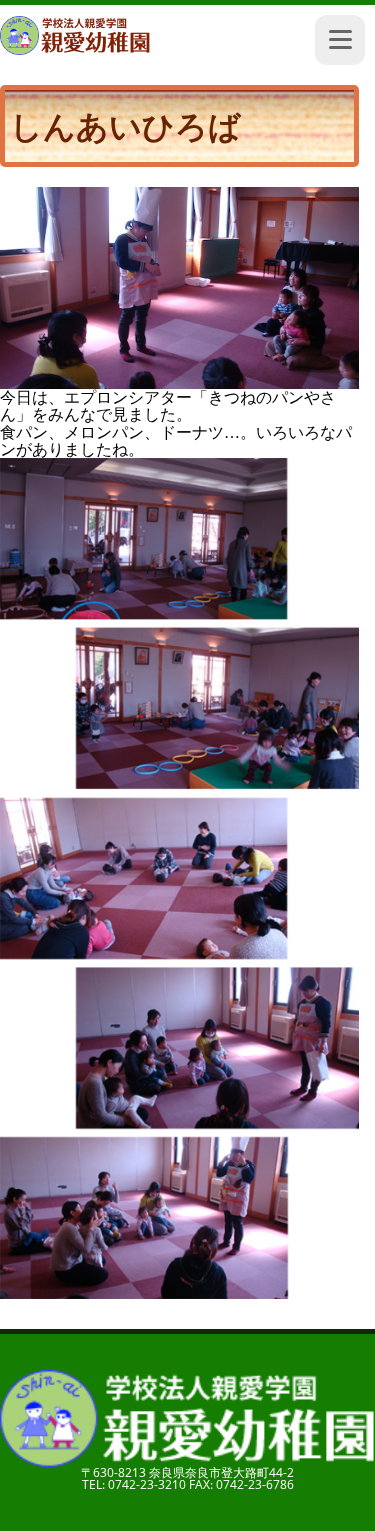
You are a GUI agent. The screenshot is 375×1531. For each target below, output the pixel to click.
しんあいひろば (125, 125)
